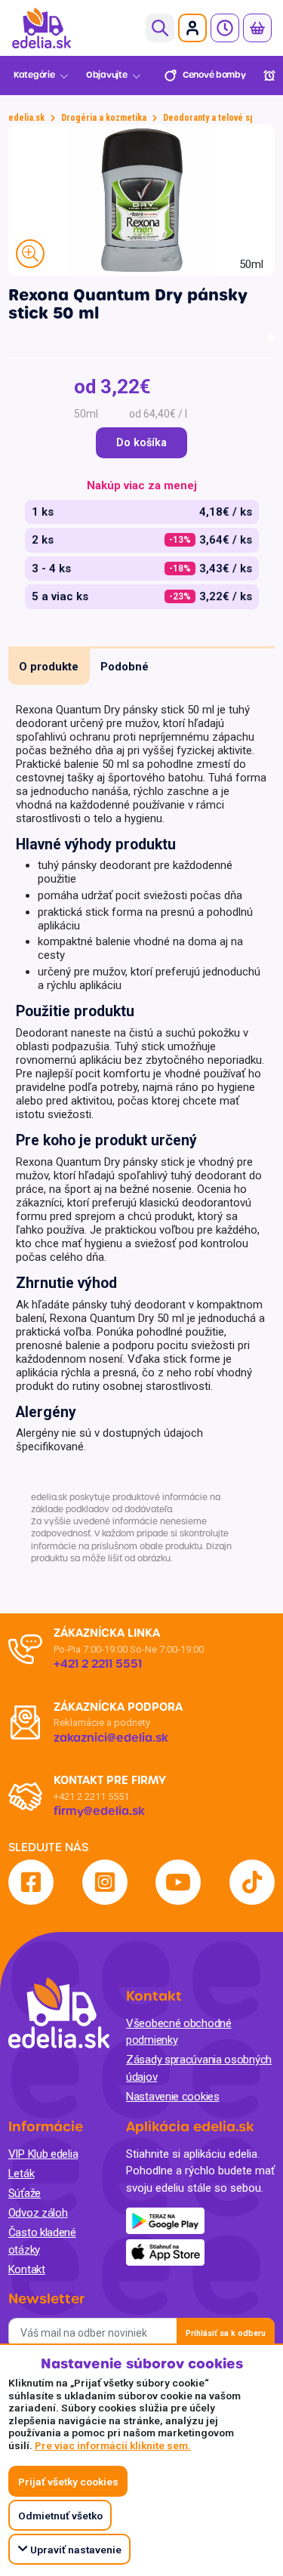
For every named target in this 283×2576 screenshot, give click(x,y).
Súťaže (25, 2193)
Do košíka (141, 443)
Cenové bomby (214, 75)
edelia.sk (26, 118)
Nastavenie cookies (173, 2097)
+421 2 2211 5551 (91, 1796)
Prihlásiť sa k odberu (226, 2333)
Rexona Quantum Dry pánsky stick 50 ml (128, 304)
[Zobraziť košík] (257, 28)
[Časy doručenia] (225, 28)
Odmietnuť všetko (60, 2516)
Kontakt (27, 2269)
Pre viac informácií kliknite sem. (113, 2445)
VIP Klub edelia (43, 2154)
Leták (22, 2174)
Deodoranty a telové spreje (217, 118)
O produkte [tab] (49, 667)
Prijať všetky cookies (68, 2482)
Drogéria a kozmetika (104, 118)
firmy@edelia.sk (99, 1811)
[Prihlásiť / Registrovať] (192, 28)
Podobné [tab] (125, 667)
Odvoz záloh (38, 2213)
